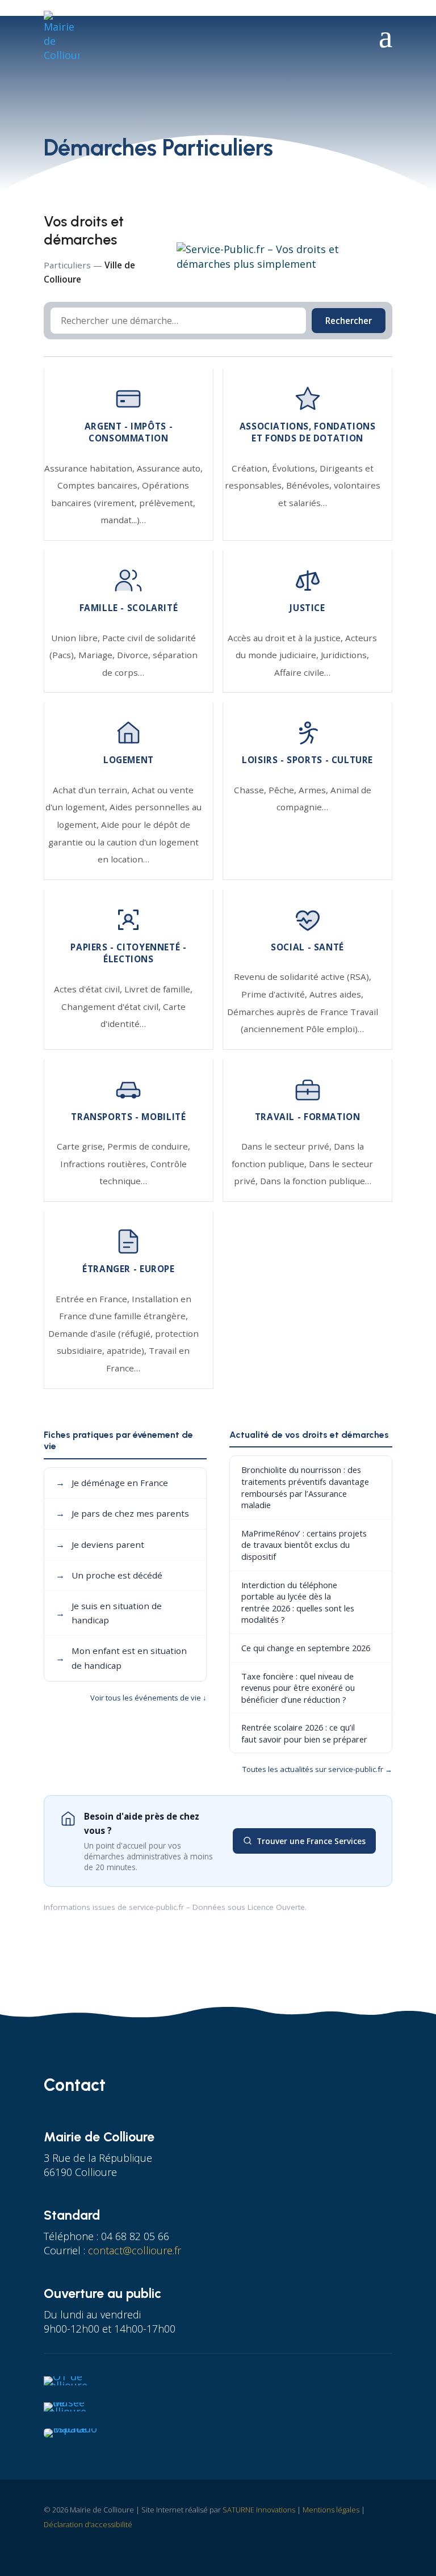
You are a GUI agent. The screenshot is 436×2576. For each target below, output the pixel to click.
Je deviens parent (100, 1544)
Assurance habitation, (91, 468)
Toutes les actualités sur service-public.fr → (317, 1769)
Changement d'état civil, (112, 1007)
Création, (252, 468)
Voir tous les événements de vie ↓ (148, 1698)
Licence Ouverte (276, 1907)
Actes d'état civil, (89, 989)
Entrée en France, (94, 1299)
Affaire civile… (302, 672)
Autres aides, (336, 994)
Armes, (315, 790)
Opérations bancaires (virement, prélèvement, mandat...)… (123, 502)
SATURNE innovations (259, 2510)
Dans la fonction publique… (316, 1181)
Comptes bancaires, (100, 485)
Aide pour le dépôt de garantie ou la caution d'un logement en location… (123, 842)
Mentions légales (331, 2510)
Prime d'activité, (275, 994)
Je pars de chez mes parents (122, 1513)
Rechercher (349, 321)
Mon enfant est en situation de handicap (121, 1658)
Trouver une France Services (311, 1841)
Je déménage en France (112, 1483)
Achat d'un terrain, (92, 790)
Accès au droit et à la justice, (286, 638)
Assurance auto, (170, 468)
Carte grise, (82, 1146)
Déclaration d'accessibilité (88, 2524)
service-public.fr (156, 1907)
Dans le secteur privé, (288, 1146)
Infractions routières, (105, 1164)
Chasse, (251, 790)
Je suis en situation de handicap (109, 1613)
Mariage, (98, 655)
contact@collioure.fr (135, 2250)
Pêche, (284, 790)
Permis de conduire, (149, 1146)
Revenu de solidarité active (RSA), (303, 976)
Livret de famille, (158, 989)
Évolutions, (296, 468)
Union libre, (77, 638)
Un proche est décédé (109, 1575)
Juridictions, (345, 655)
